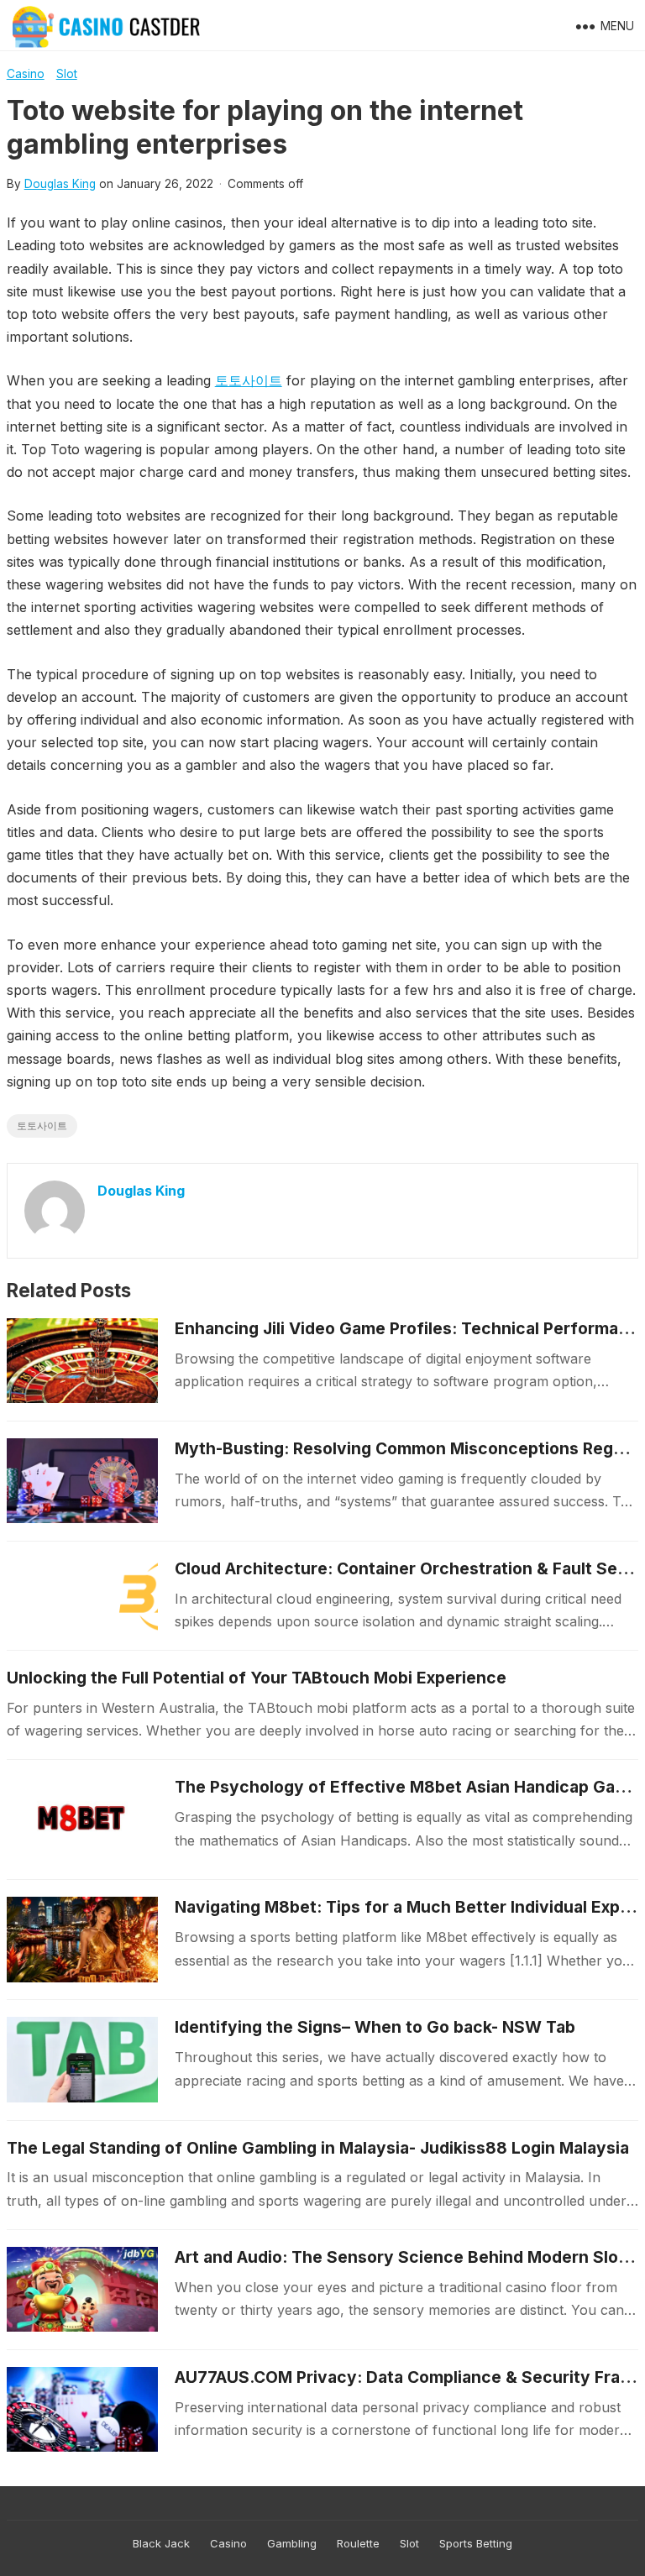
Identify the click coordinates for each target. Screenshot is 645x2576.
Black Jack (161, 2543)
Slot (67, 74)
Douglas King (60, 184)
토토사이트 (249, 380)
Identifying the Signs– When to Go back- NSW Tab (375, 2027)
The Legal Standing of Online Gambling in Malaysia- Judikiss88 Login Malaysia (318, 2148)
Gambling (292, 2543)
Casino (26, 74)
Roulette (358, 2543)
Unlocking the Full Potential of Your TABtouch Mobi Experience (257, 1678)
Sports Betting (476, 2543)
